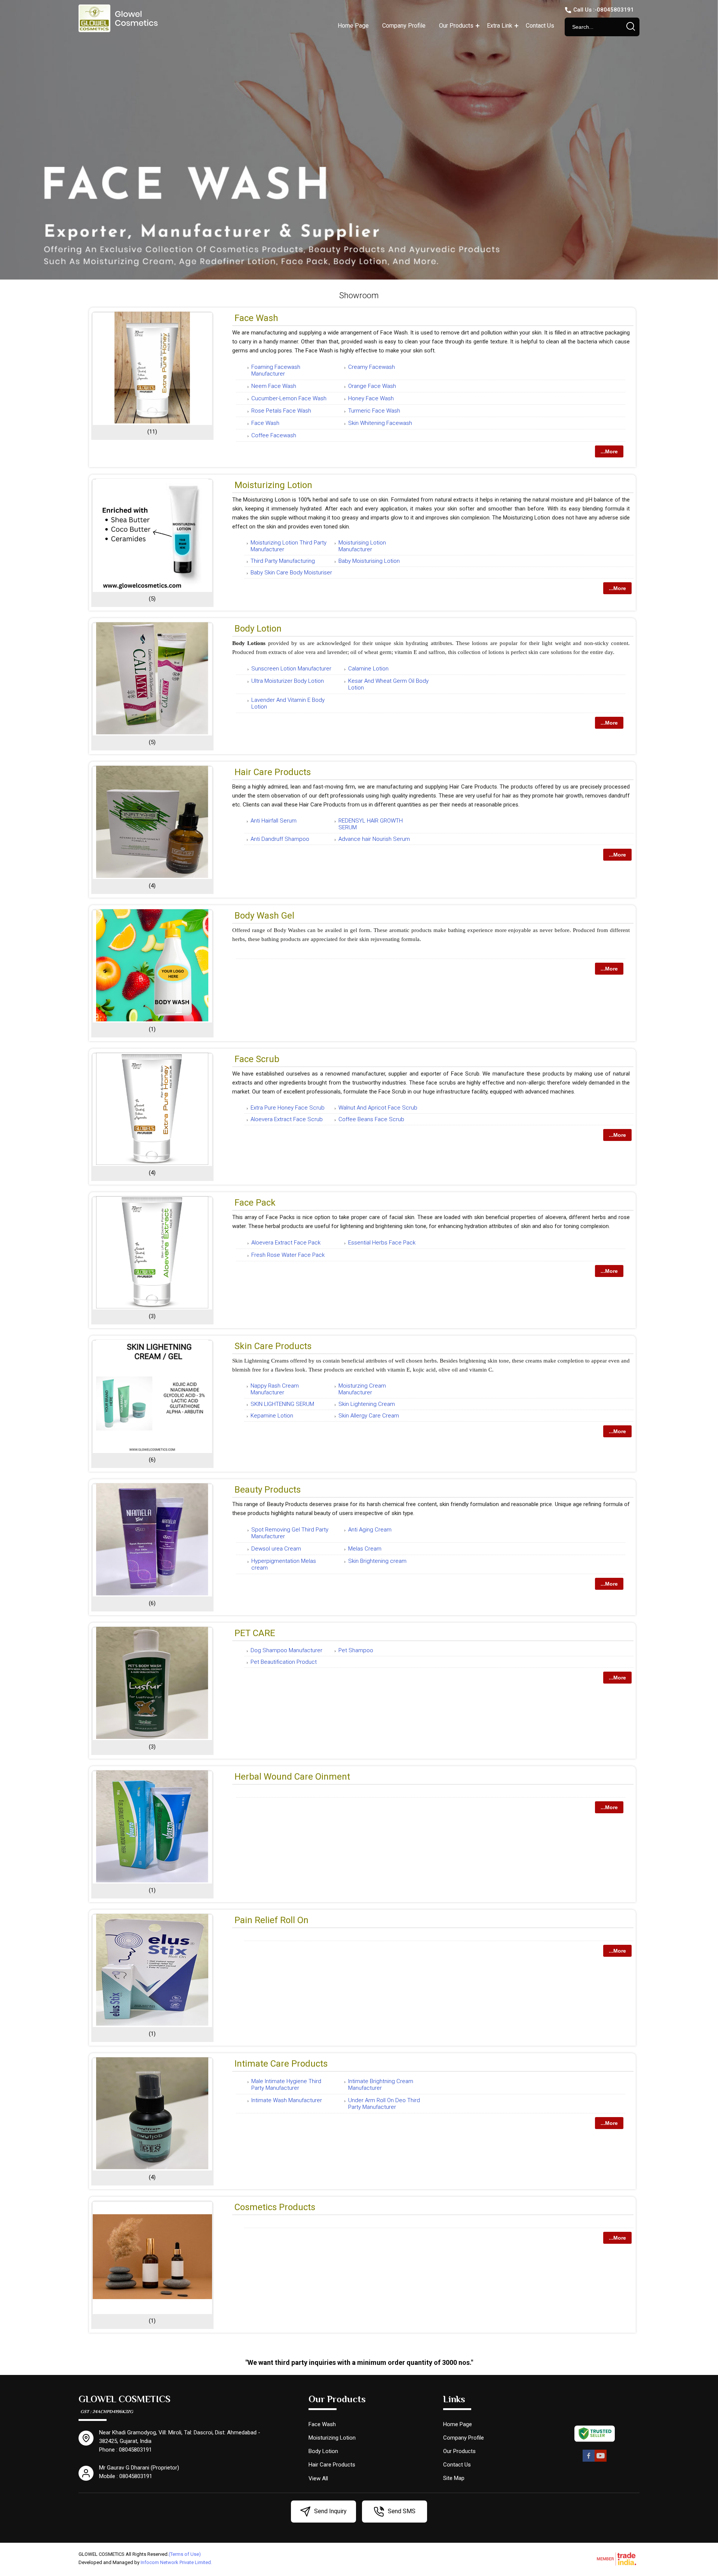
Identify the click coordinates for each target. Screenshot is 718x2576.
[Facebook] (589, 2460)
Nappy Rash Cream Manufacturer (275, 1389)
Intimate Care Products (281, 2064)
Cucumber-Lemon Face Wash (289, 398)
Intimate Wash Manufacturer (287, 2100)
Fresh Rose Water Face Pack (288, 1255)
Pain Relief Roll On (271, 1920)
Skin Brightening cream (377, 1561)
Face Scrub (257, 1059)
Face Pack (255, 1203)
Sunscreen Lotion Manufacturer (291, 669)
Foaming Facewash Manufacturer (276, 370)
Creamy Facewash (372, 367)
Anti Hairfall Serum (274, 821)
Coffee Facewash (274, 435)
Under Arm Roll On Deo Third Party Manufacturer (384, 2104)
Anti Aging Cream (370, 1530)
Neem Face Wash (274, 386)
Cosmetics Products (275, 2207)
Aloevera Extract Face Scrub (287, 1119)
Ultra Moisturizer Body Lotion (288, 681)
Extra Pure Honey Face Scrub (288, 1108)
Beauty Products (268, 1490)
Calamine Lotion (368, 669)
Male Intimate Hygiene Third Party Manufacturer (286, 2085)
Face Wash (256, 318)
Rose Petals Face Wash (281, 411)
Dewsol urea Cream (276, 1549)
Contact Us (540, 26)
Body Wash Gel (264, 916)
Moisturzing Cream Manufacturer (362, 1389)
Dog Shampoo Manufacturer (286, 1650)
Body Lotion (258, 629)
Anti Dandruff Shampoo (280, 839)
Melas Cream (365, 1549)
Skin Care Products (273, 1346)
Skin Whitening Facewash (380, 423)
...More (609, 451)
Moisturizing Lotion (273, 485)
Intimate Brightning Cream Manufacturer (381, 2085)
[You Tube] (601, 2460)
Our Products (456, 26)
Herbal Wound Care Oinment (292, 1777)
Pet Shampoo (356, 1650)
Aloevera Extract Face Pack (286, 1243)
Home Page (353, 26)
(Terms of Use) (185, 2554)
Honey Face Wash (371, 398)
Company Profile (404, 26)
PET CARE (255, 1633)
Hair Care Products (273, 772)
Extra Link (500, 26)
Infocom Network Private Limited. (176, 2562)
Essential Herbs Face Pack (382, 1243)
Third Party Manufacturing (283, 561)
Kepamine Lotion (272, 1416)
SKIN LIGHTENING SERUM (282, 1404)
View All (318, 2478)
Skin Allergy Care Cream (369, 1416)
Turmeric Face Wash (374, 411)
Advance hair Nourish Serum (374, 839)
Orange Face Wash (372, 386)
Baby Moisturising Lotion (369, 561)
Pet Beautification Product (284, 1662)
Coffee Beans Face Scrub (371, 1119)
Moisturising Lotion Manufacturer (362, 546)
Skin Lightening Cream (367, 1404)
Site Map (454, 2478)
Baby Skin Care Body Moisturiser (291, 573)
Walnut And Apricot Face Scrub (378, 1108)
